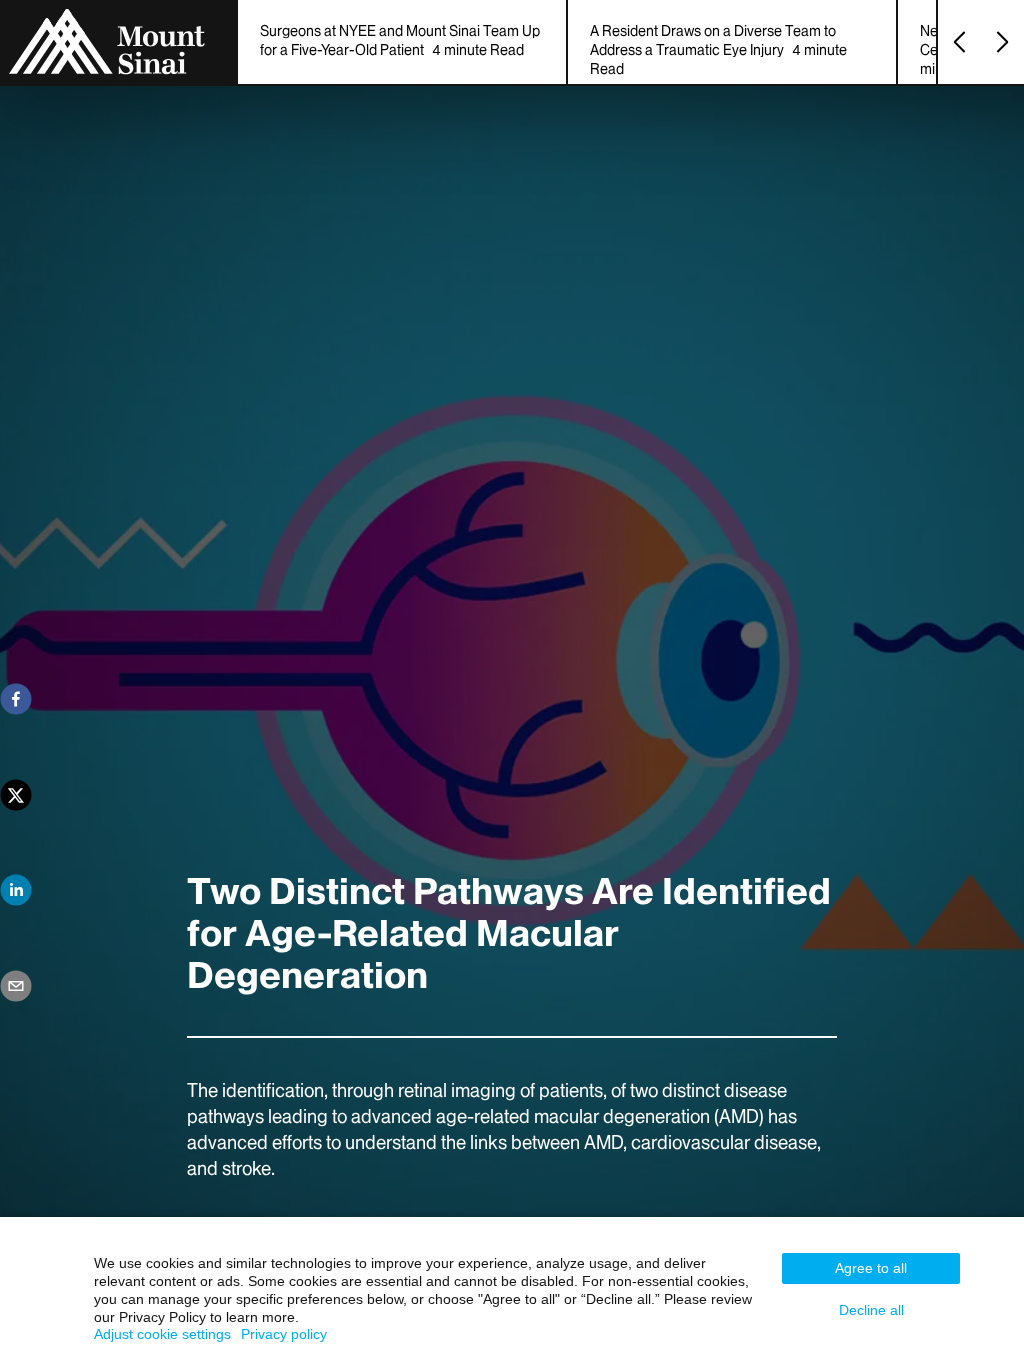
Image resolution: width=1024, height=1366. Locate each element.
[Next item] (1002, 42)
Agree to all (871, 1268)
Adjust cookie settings (162, 1334)
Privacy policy (284, 1334)
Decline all (871, 1310)
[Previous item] (959, 42)
